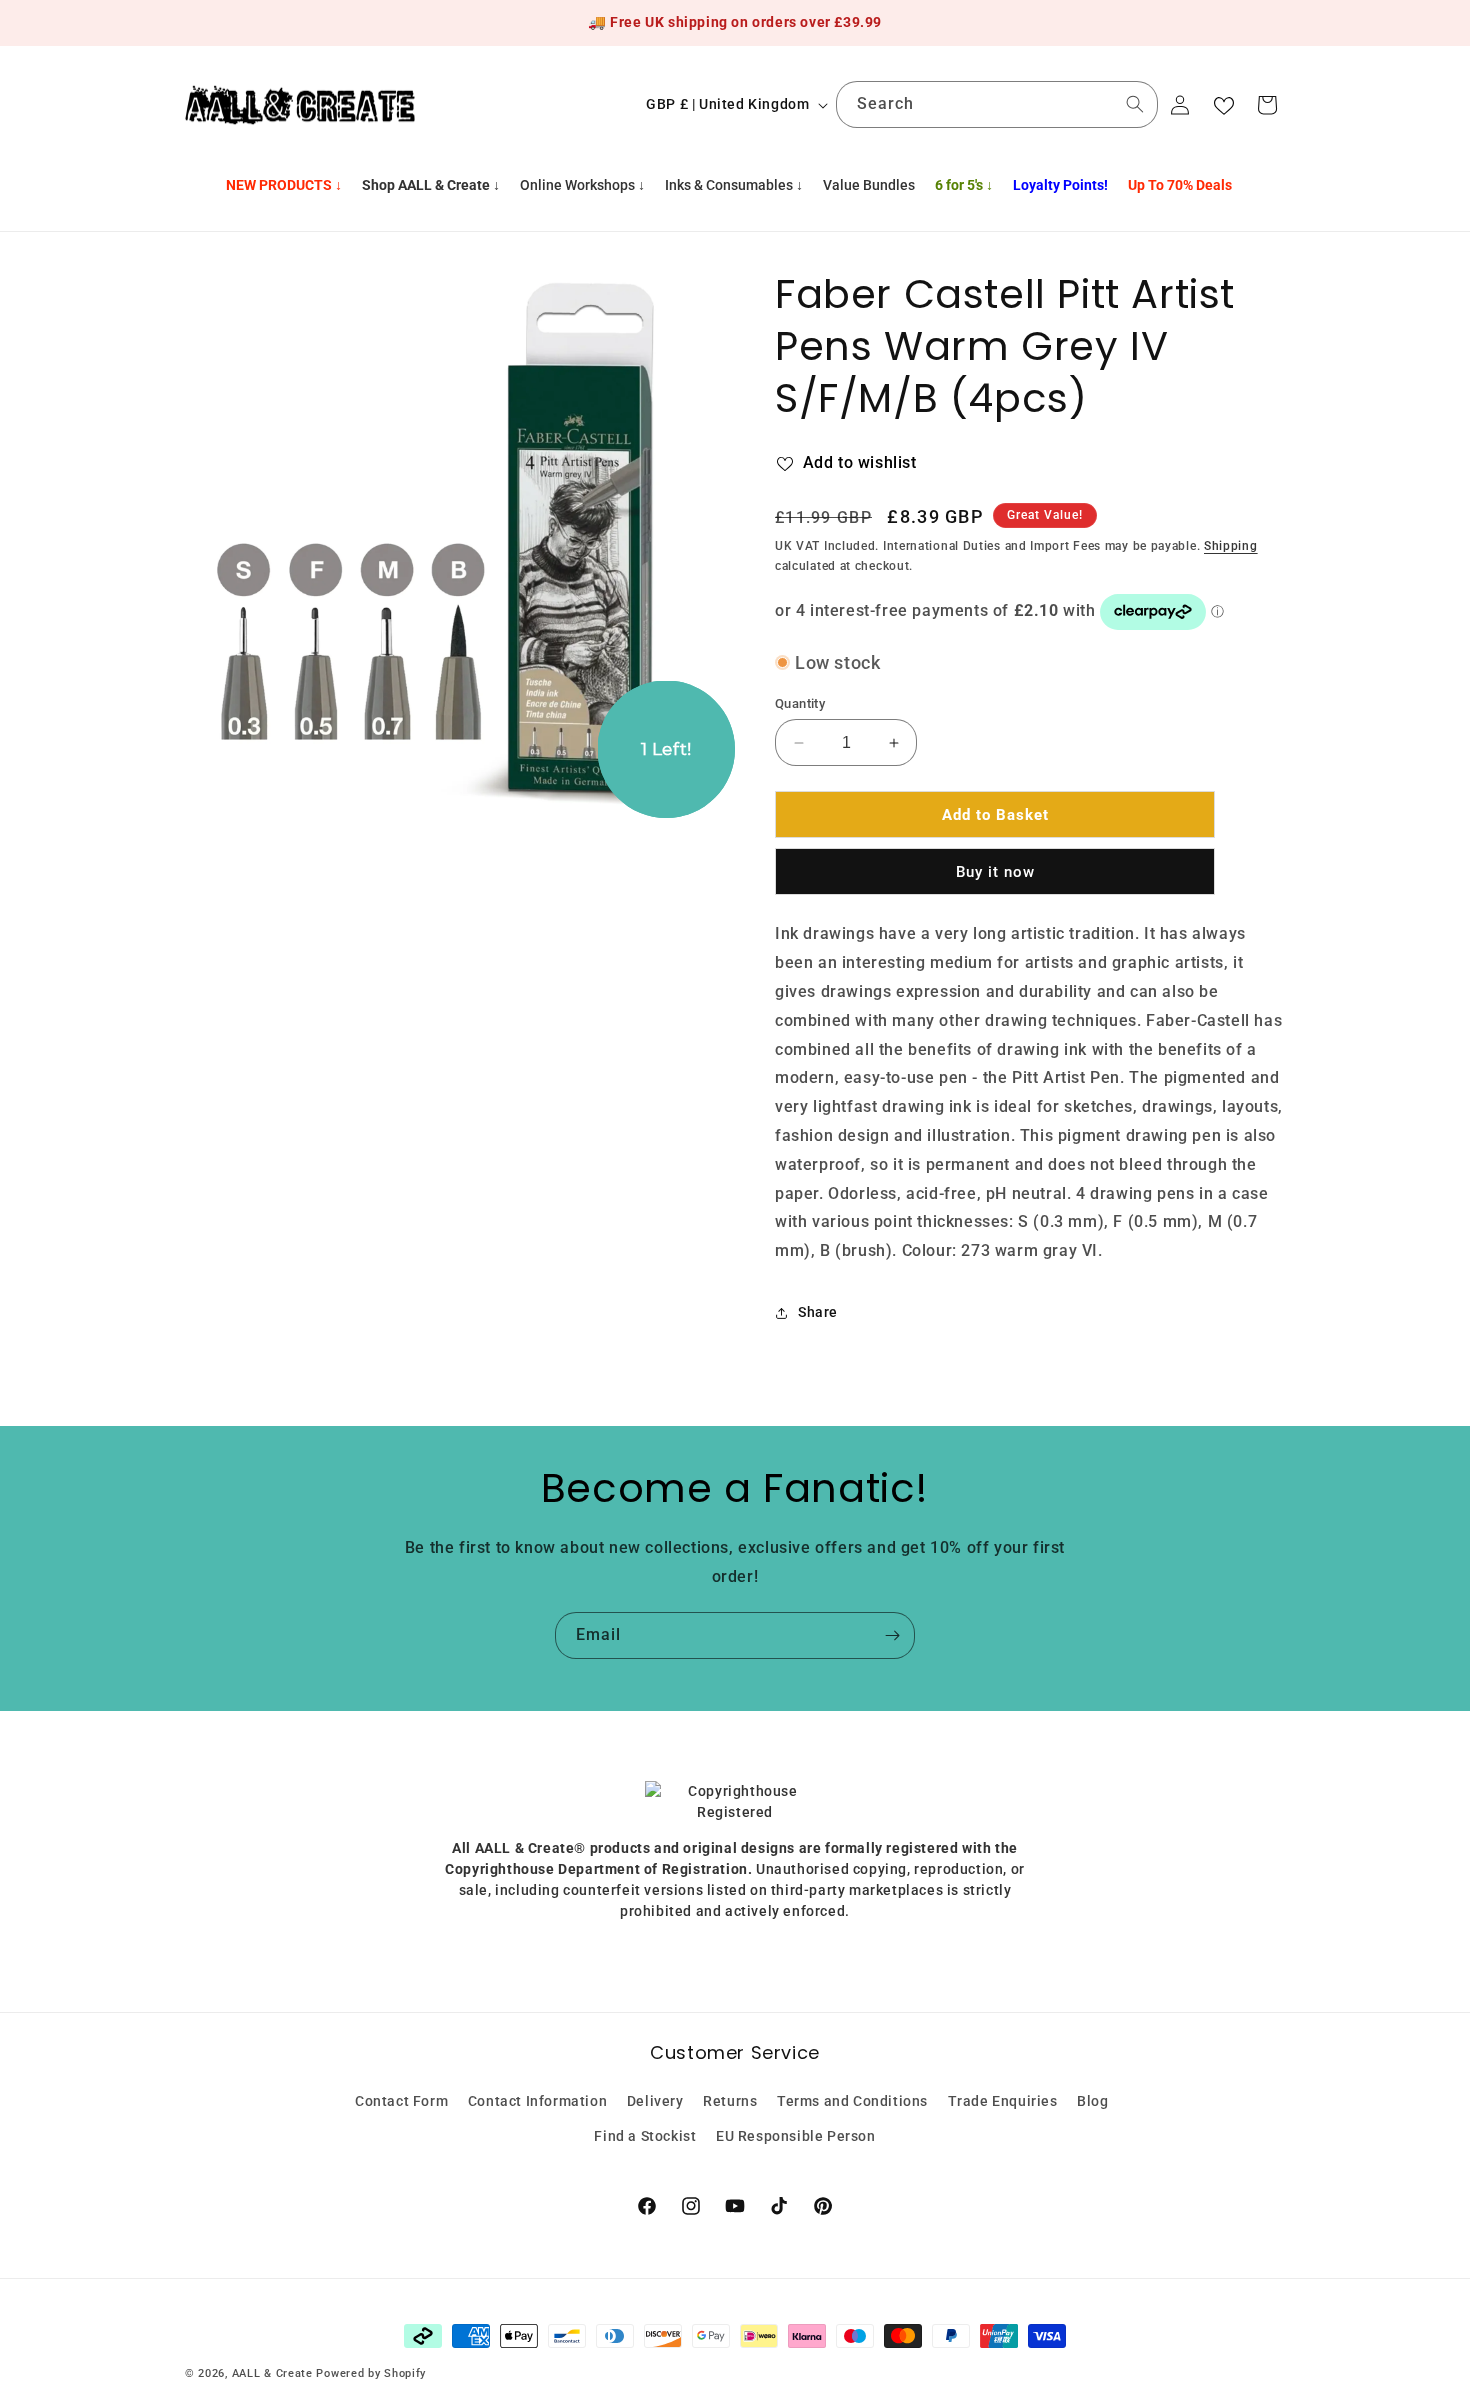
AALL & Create (272, 2373)
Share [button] (818, 1312)
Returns (730, 2101)
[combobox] (997, 104)
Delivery (655, 2101)
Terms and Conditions (852, 2101)
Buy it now (995, 872)
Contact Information (537, 2101)
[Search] (1135, 104)
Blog (1092, 2101)
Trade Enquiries (1003, 2101)
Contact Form (401, 2101)
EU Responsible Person (796, 2136)
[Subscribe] (892, 1635)
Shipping (1231, 546)
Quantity (800, 703)
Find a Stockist (645, 2136)
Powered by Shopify (371, 2373)
